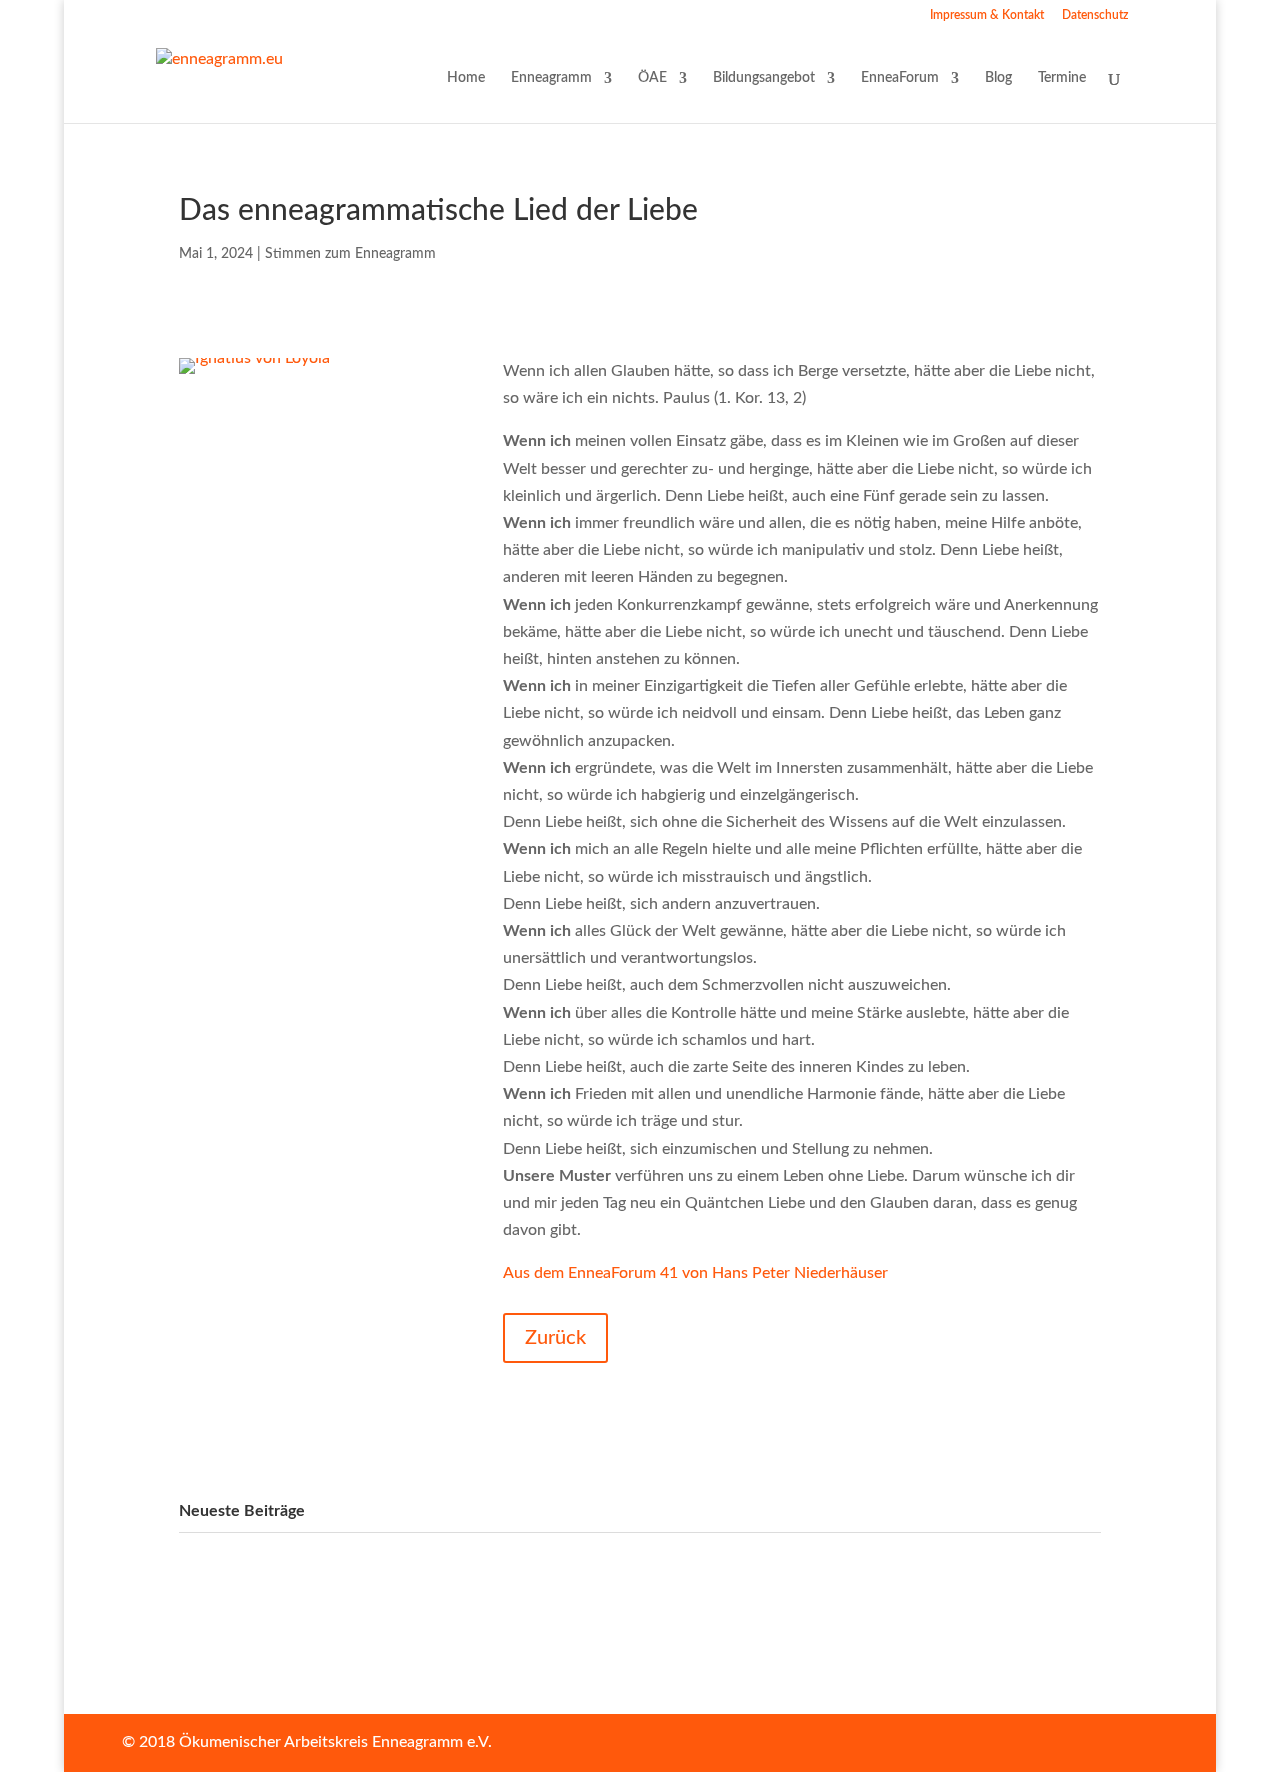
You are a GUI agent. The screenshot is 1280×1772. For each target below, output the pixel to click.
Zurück (555, 1338)
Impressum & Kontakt (987, 15)
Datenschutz (1095, 15)
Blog (998, 78)
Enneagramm (551, 78)
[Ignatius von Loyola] (254, 374)
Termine (1062, 78)
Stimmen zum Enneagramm (350, 254)
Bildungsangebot (764, 78)
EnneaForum (900, 78)
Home (466, 78)
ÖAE (652, 78)
